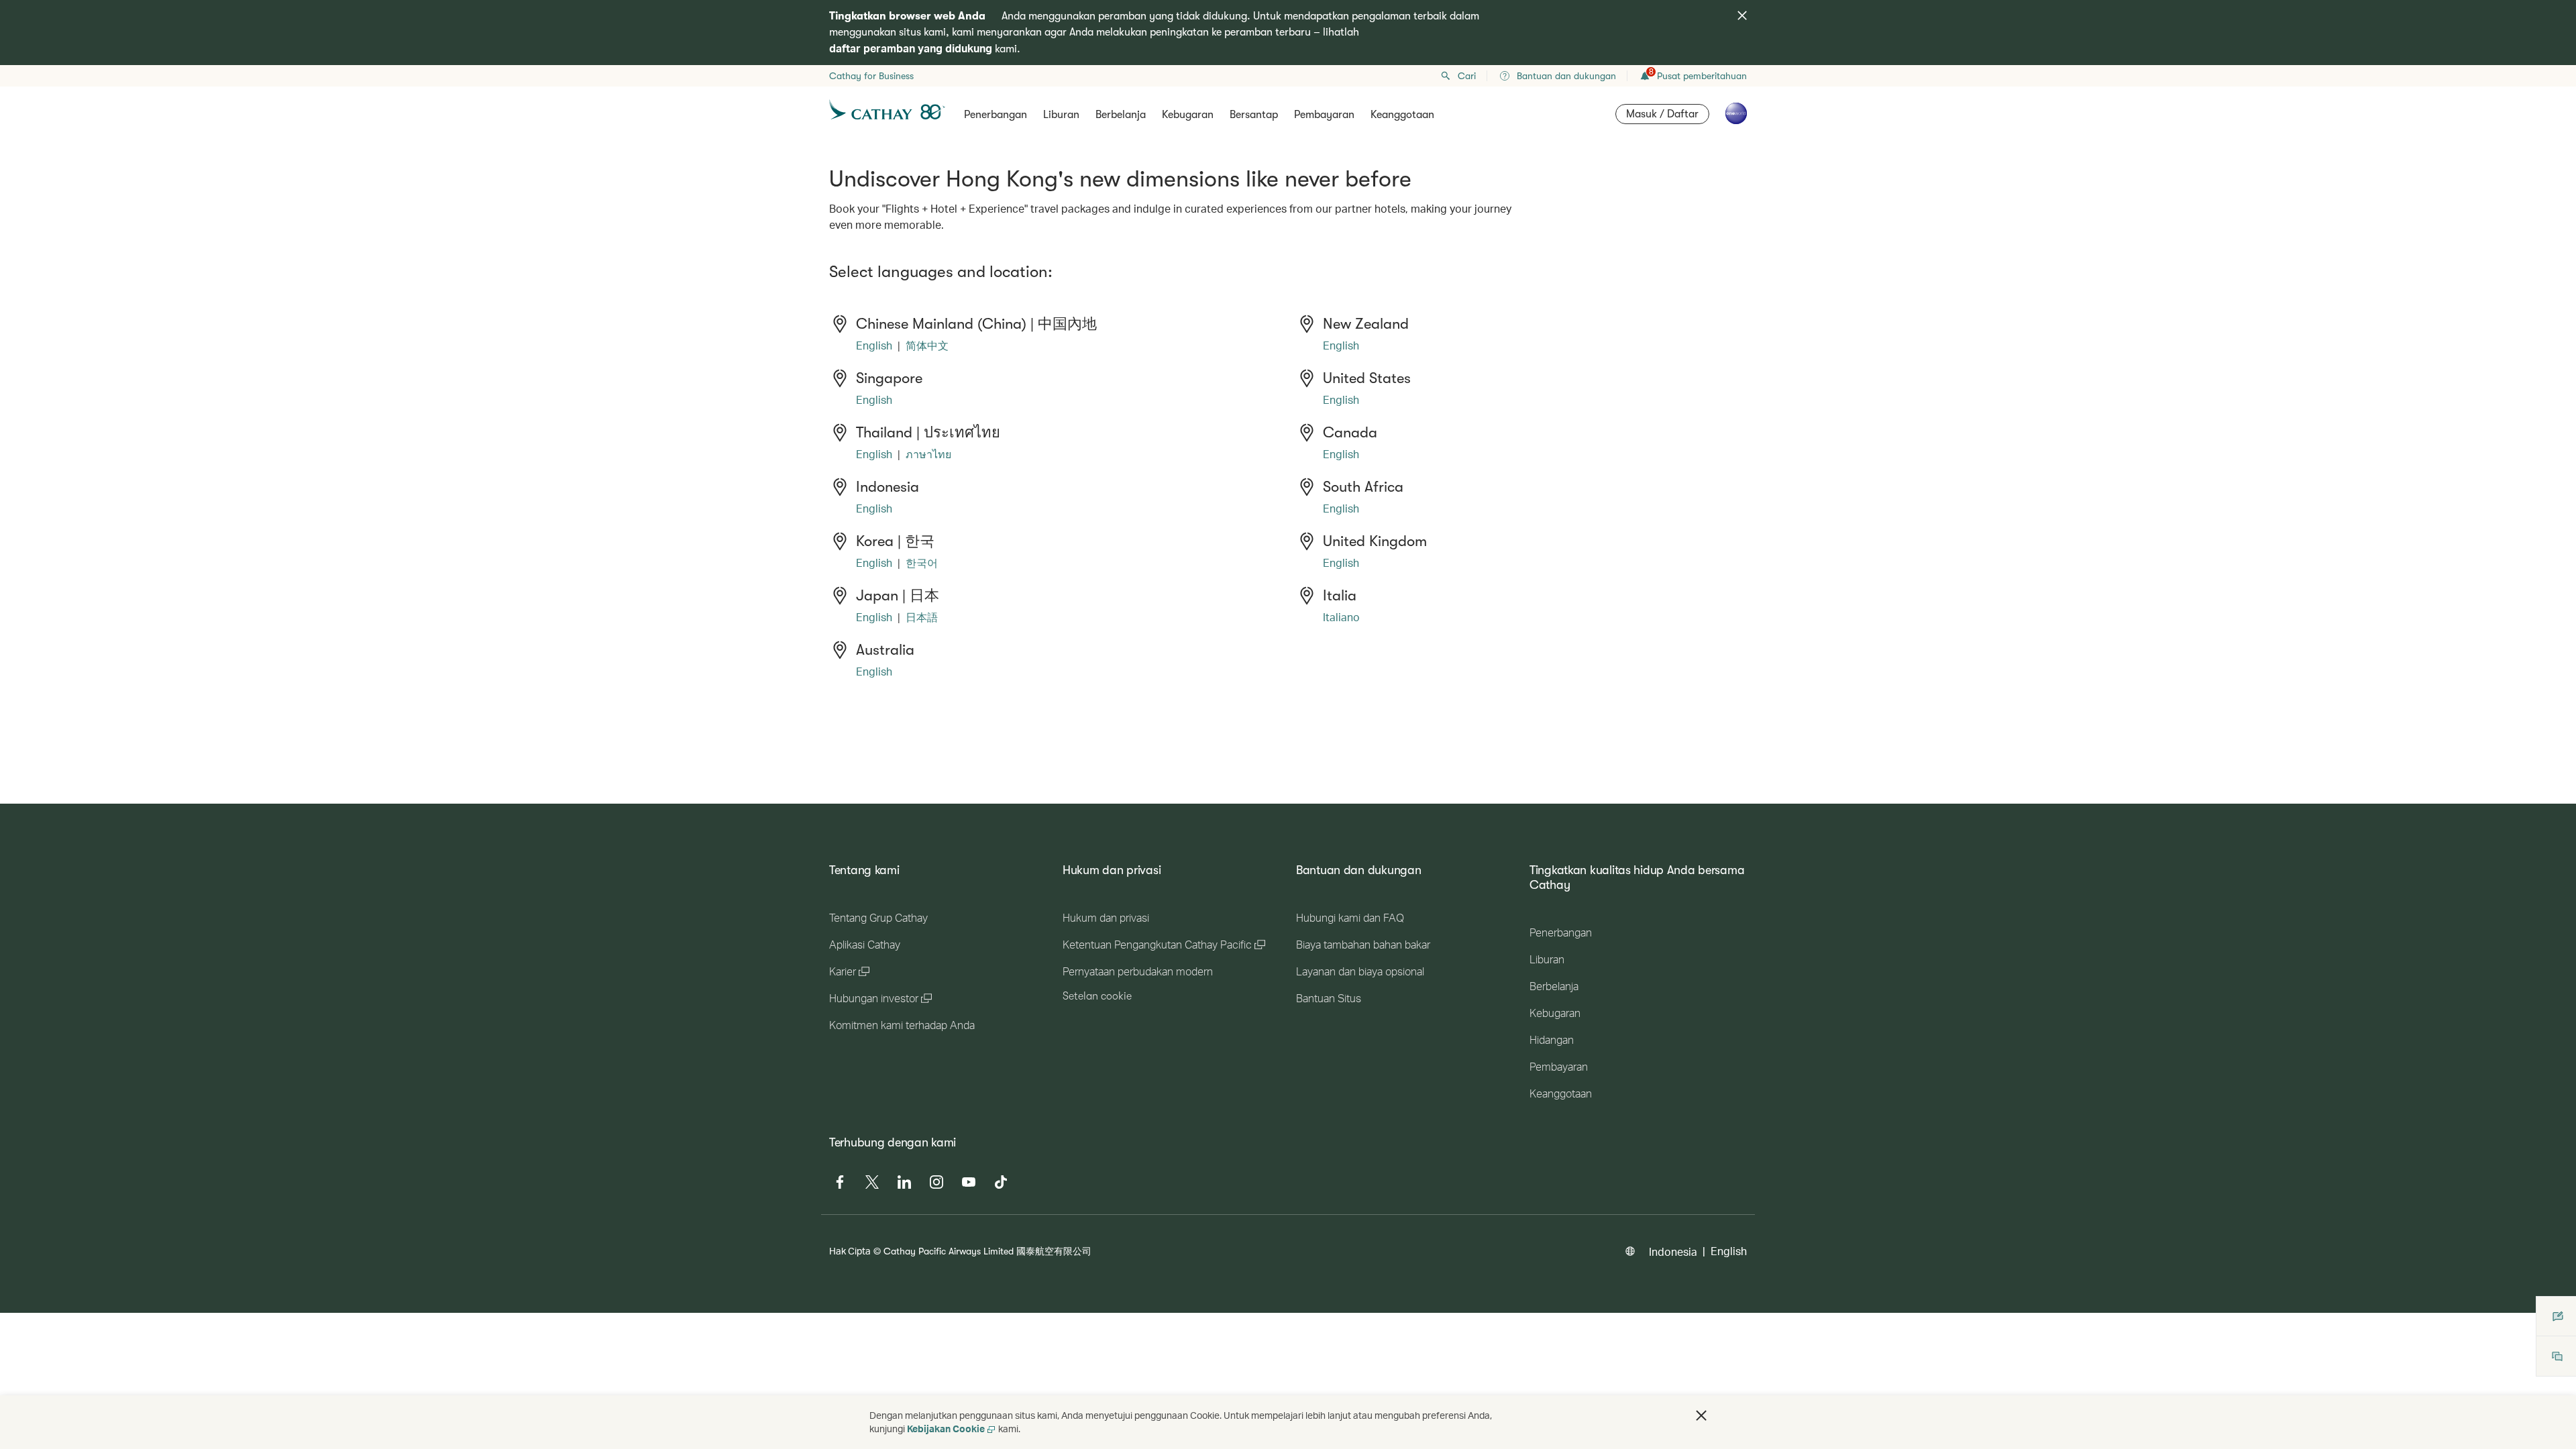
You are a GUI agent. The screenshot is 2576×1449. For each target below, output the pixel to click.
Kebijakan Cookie (946, 1429)
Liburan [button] (1061, 115)
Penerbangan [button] (996, 115)
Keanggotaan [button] (1402, 115)
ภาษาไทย (928, 454)
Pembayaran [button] (1324, 115)
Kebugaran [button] (1188, 115)
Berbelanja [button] (1121, 115)
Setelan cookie (1097, 996)
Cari (1467, 76)
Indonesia (1673, 1251)
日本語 (922, 617)
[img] (1742, 15)
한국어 (922, 562)
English (874, 345)
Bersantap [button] (1254, 115)
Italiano (1341, 617)
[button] (1701, 1415)
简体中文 (927, 345)
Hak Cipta (850, 1251)
